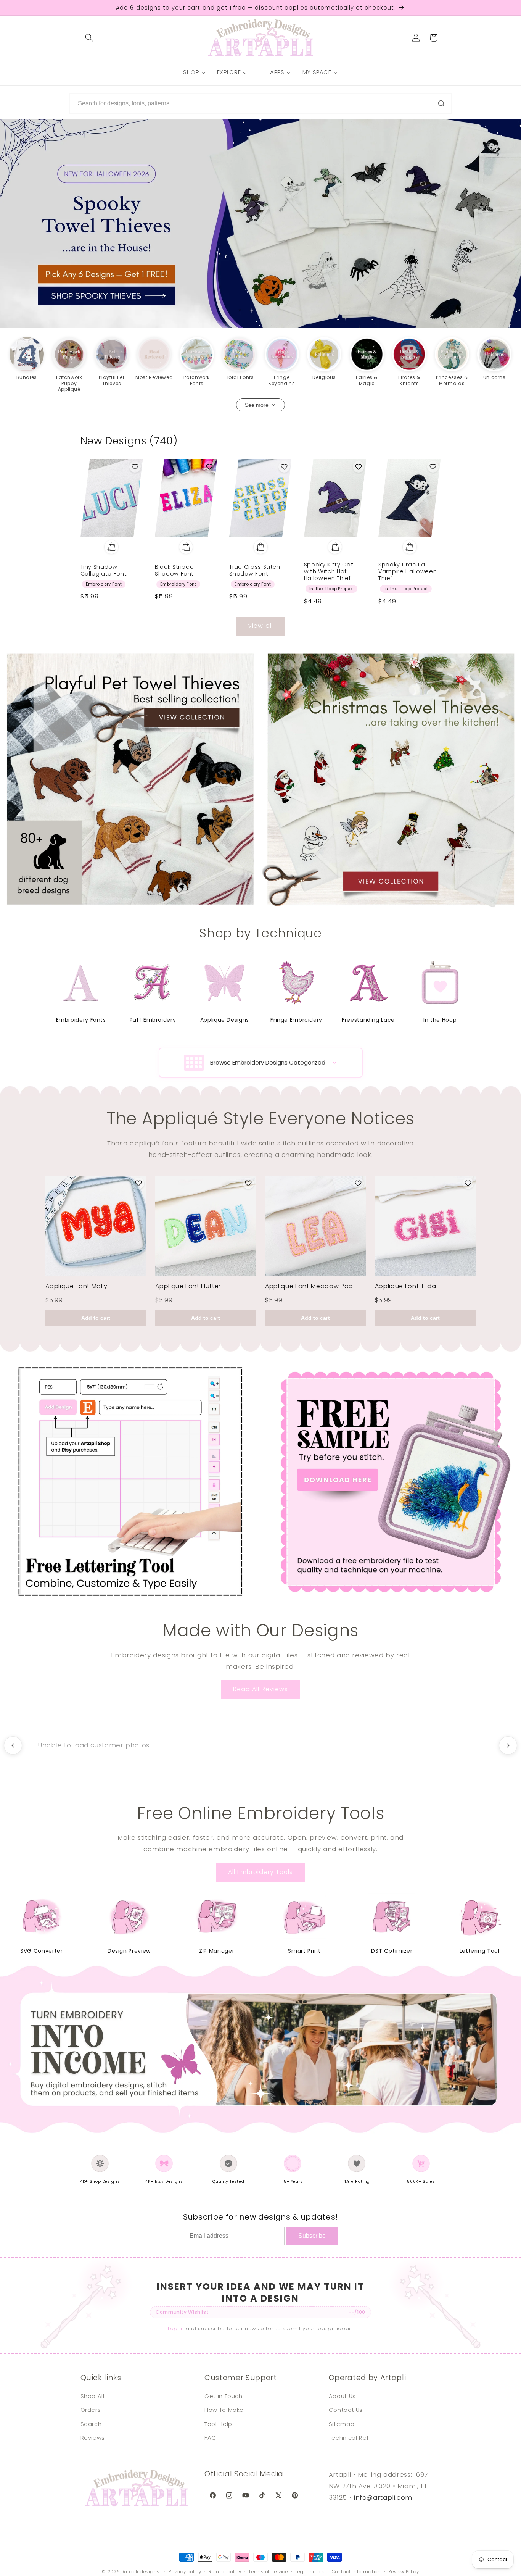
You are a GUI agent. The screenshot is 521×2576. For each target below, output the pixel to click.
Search (91, 2424)
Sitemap (342, 2424)
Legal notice (310, 2572)
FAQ (210, 2438)
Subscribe (312, 2236)
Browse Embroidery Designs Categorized (268, 1062)
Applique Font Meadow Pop (309, 1286)
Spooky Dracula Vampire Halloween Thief (408, 572)
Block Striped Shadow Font (174, 570)
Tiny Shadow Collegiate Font (104, 570)
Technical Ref (349, 2438)
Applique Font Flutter (188, 1286)
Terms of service (268, 2572)
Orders (91, 2410)
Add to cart (96, 1318)
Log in (176, 2328)
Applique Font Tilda (406, 1286)
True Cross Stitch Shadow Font (255, 570)
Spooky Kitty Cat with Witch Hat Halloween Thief (329, 572)
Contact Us (346, 2410)
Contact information (356, 2572)
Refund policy (225, 2572)
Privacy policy (185, 2572)
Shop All (92, 2396)
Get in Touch (224, 2396)
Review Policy (404, 2572)
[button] (89, 38)
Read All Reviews (260, 1689)
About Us (342, 2396)
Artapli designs (141, 2572)
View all (260, 626)
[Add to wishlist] (135, 467)
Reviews (93, 2438)
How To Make (224, 2410)
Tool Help (218, 2424)
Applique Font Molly (76, 1286)
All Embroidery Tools (261, 1872)
